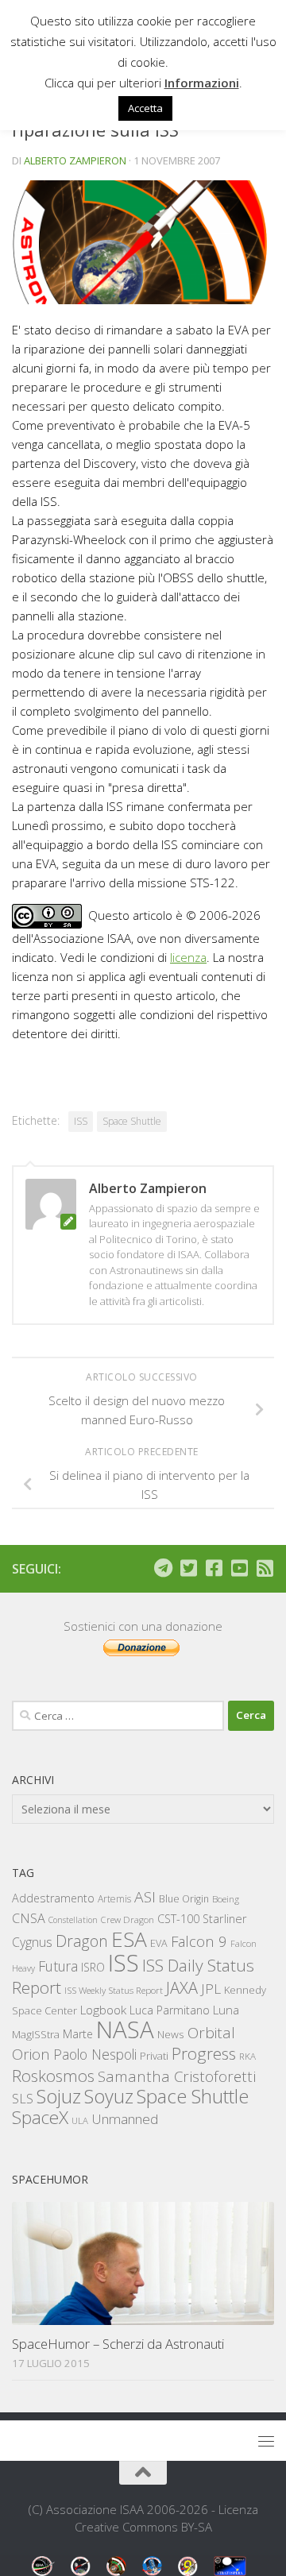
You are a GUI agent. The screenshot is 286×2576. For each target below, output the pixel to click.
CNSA (29, 1918)
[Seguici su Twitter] (188, 1568)
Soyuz (109, 2096)
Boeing (226, 1899)
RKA (247, 2056)
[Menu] (266, 2441)
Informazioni (202, 83)
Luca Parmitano (170, 2010)
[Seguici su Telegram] (163, 1568)
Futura (58, 1966)
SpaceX (40, 2117)
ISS (81, 1121)
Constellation (73, 1920)
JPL (211, 1989)
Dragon (82, 1941)
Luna (226, 2010)
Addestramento (53, 1898)
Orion (31, 2054)
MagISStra (36, 2034)
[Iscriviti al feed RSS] (265, 1568)
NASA (125, 2030)
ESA (129, 1939)
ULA (80, 2120)
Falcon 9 (199, 1941)
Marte (78, 2034)
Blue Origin (184, 1899)
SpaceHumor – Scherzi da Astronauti (118, 2344)
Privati (154, 2056)
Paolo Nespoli (95, 2054)
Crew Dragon (128, 1919)
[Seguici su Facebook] (214, 1568)
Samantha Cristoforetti (177, 2076)
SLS (23, 2099)
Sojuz (59, 2096)
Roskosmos (53, 2076)
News (171, 2034)
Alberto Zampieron (75, 160)
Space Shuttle (132, 1121)
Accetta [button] (145, 108)
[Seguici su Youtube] (239, 1568)
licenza (188, 957)
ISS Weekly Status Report (114, 1990)
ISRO (93, 1967)
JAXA (182, 1988)
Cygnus (32, 1942)
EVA (159, 1943)
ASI (145, 1897)
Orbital (211, 2033)
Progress (204, 2053)
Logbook (103, 2010)
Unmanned (125, 2119)
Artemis (114, 1899)
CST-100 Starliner (202, 1919)
